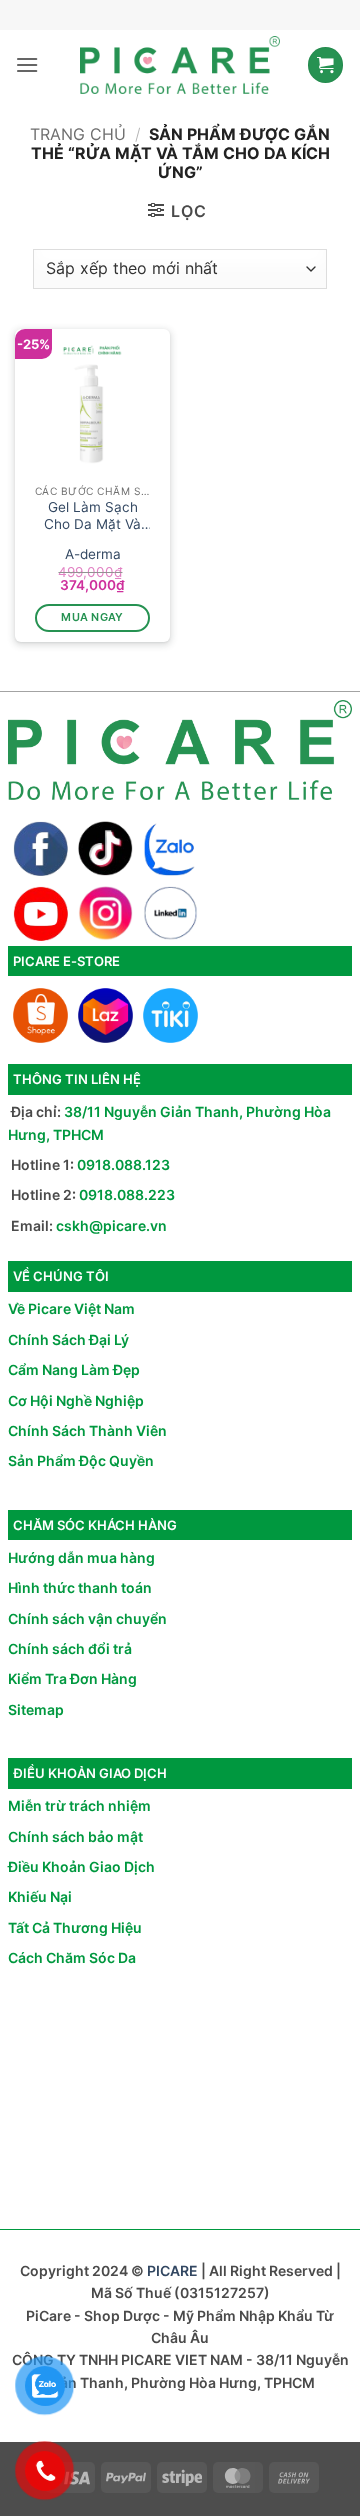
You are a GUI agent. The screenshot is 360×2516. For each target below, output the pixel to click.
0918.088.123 (123, 1164)
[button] (27, 64)
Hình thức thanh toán (80, 1587)
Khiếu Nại (40, 1896)
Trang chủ (78, 134)
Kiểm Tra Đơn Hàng (72, 1678)
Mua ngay (92, 617)
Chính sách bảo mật (75, 1836)
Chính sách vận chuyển (87, 1618)
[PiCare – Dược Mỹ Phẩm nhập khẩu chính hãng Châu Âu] (180, 65)
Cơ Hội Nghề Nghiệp (76, 1400)
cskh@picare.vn (111, 1225)
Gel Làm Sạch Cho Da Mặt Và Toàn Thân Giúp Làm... (93, 516)
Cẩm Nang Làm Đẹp (74, 1369)
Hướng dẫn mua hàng (81, 1557)
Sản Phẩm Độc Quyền (81, 1460)
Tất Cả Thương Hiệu (75, 1927)
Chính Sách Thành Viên (87, 1430)
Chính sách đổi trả (70, 1648)
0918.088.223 (127, 1194)
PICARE (172, 2270)
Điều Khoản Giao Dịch (81, 1866)
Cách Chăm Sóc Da (72, 1957)
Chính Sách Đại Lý (68, 1339)
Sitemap (36, 1709)
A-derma (93, 554)
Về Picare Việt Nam (71, 1308)
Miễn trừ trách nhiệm (79, 1805)
